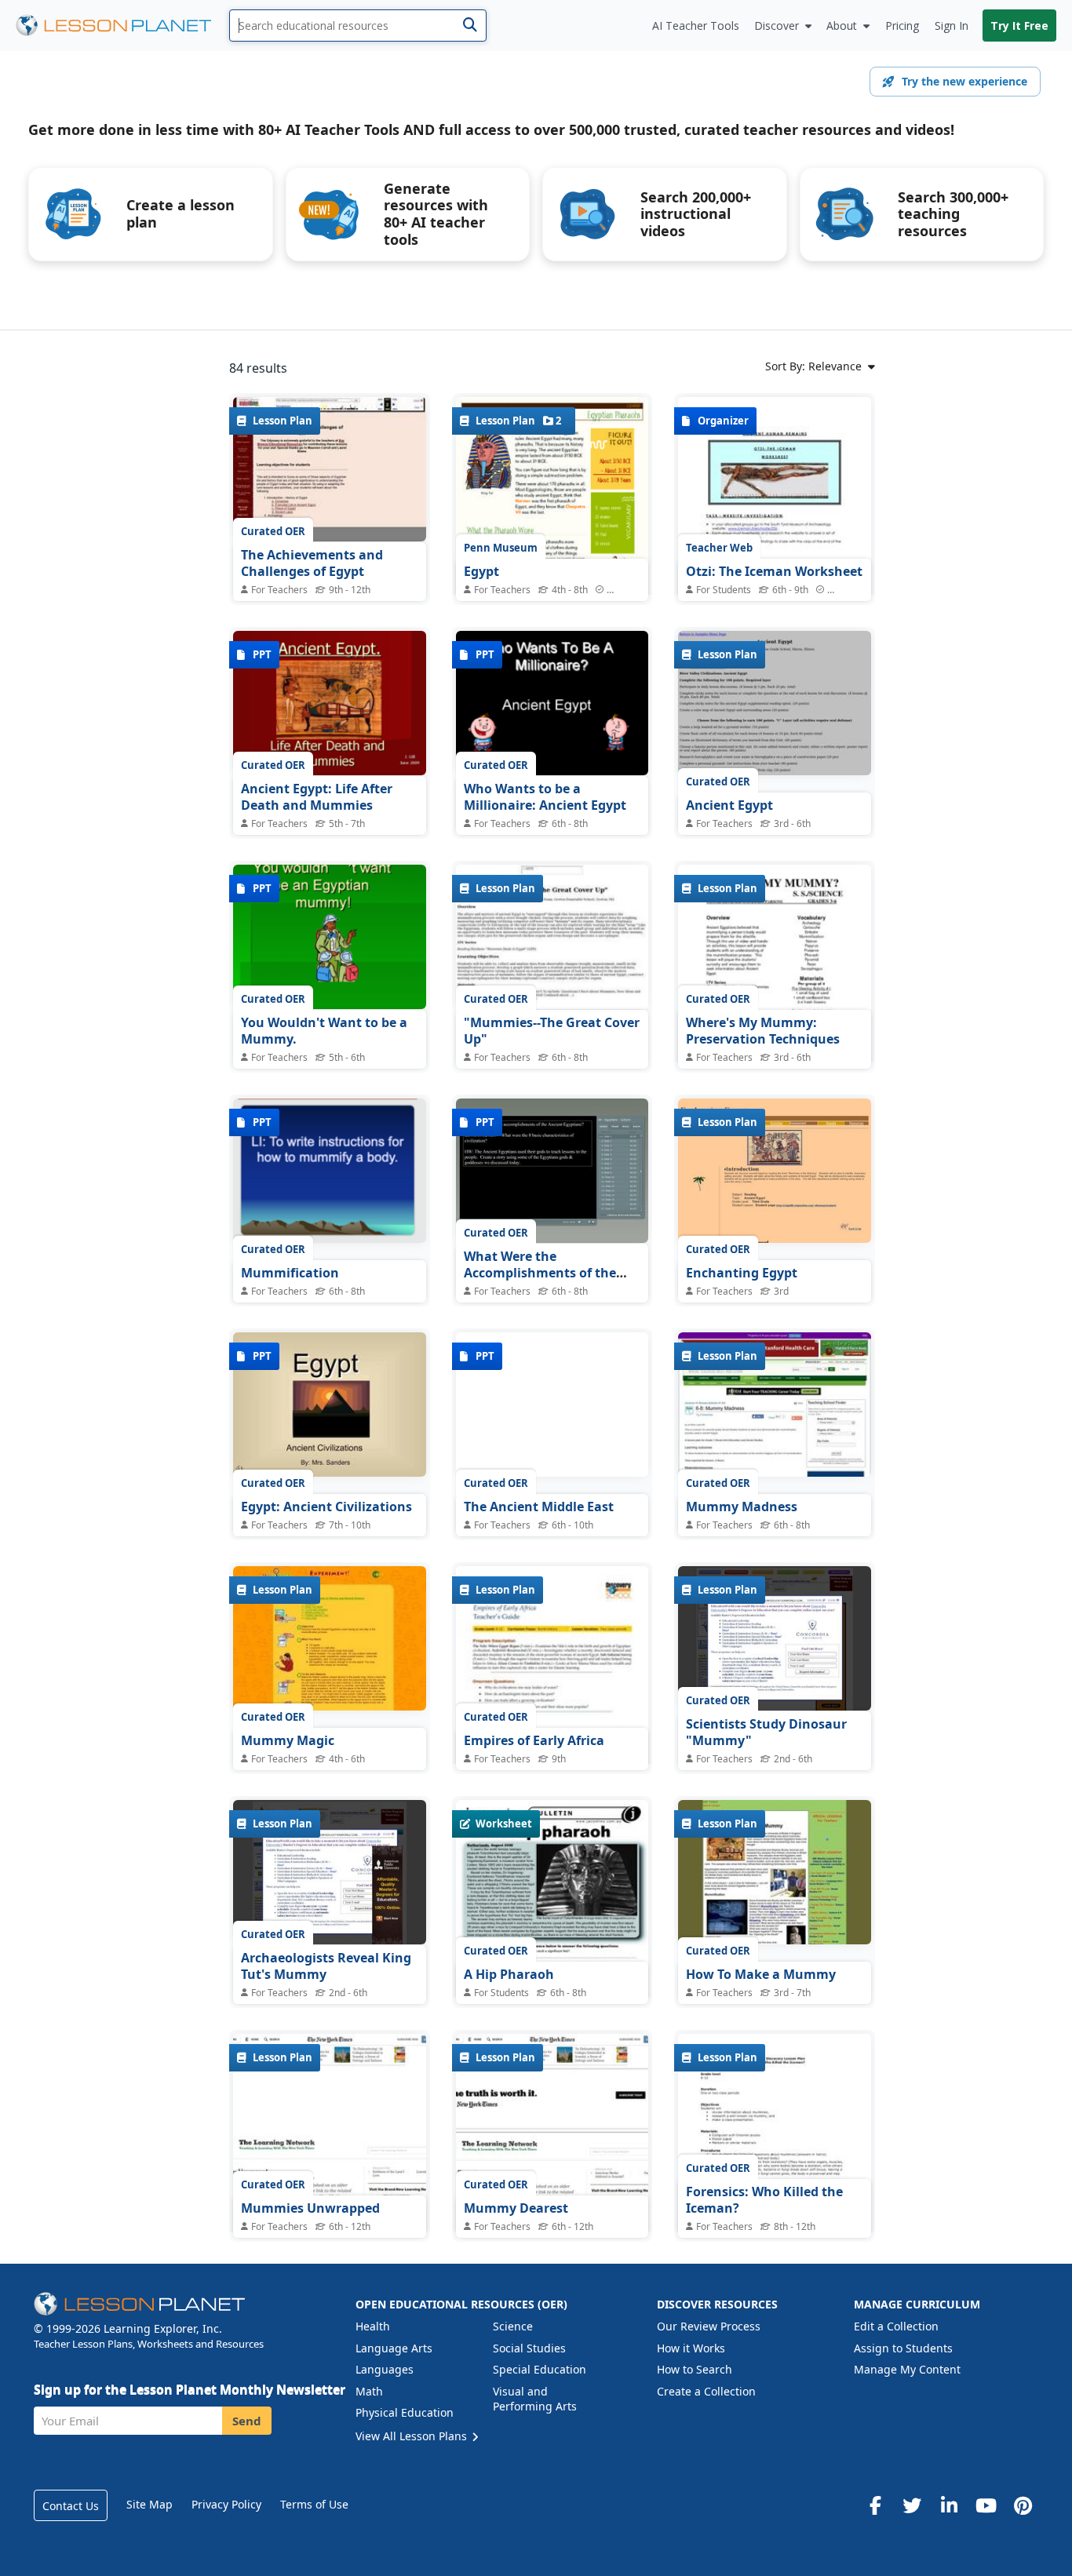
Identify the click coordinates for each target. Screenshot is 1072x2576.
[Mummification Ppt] (330, 1171)
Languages (385, 2369)
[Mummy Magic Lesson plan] (330, 1638)
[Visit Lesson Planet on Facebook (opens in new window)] (875, 2505)
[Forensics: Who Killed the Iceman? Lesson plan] (775, 2159)
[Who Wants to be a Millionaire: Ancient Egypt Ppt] (552, 703)
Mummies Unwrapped (310, 2208)
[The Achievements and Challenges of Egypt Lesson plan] (330, 469)
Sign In (952, 26)
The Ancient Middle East (539, 1507)
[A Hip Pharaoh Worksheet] (552, 1937)
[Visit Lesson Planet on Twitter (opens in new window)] (912, 2505)
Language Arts (394, 2348)
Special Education (540, 2369)
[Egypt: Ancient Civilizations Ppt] (330, 1405)
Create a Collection (706, 2391)
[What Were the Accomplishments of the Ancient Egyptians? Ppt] (552, 1171)
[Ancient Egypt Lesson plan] (775, 703)
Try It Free (1019, 26)
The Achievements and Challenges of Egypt (312, 563)
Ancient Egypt (729, 805)
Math (369, 2391)
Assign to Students (903, 2348)
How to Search (695, 2369)
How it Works (691, 2348)
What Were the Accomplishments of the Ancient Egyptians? (540, 1273)
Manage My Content (907, 2369)
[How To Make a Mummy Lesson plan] (775, 1872)
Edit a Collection (896, 2326)
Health (373, 2326)
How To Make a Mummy (761, 1974)
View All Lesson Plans (413, 2436)
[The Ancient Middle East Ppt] (552, 1405)
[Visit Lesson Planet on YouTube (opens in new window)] (986, 2505)
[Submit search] (470, 26)
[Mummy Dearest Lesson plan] (552, 2157)
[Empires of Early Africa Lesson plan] (552, 1691)
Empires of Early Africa (534, 1740)
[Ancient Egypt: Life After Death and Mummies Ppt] (330, 703)
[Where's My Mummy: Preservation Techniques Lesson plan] (775, 989)
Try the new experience (964, 81)
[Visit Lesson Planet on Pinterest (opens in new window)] (1023, 2505)
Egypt (481, 571)
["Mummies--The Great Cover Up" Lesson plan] (552, 937)
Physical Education (405, 2412)
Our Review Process (709, 2326)
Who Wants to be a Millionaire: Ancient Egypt (545, 797)
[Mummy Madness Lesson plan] (775, 1405)
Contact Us (71, 2506)
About (842, 26)
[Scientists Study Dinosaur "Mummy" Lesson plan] (775, 1638)
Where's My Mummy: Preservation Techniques (763, 1031)
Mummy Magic (288, 1740)
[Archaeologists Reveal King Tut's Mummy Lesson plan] (330, 1872)
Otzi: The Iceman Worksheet (774, 571)
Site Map (149, 2504)
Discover (777, 26)
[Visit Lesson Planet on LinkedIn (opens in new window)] (949, 2505)
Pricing (902, 26)
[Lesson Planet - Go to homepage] (122, 26)
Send (247, 2421)
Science (513, 2326)
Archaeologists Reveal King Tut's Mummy (326, 1966)
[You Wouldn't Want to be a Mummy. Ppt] (330, 937)
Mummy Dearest (516, 2208)
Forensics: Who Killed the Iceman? (764, 2200)
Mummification (290, 1273)
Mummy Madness (742, 1507)
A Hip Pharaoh (509, 1974)
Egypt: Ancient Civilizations (326, 1507)
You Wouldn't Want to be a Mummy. (324, 1031)
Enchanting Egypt (742, 1273)
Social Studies (529, 2348)
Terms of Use (314, 2504)
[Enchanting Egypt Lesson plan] (775, 1171)
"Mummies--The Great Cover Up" (552, 1031)
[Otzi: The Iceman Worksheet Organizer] (775, 534)
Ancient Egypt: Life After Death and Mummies (317, 797)
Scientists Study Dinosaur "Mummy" (766, 1733)
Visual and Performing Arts (535, 2399)
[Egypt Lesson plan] (552, 522)
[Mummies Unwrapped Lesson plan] (330, 2157)
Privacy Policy (226, 2504)
